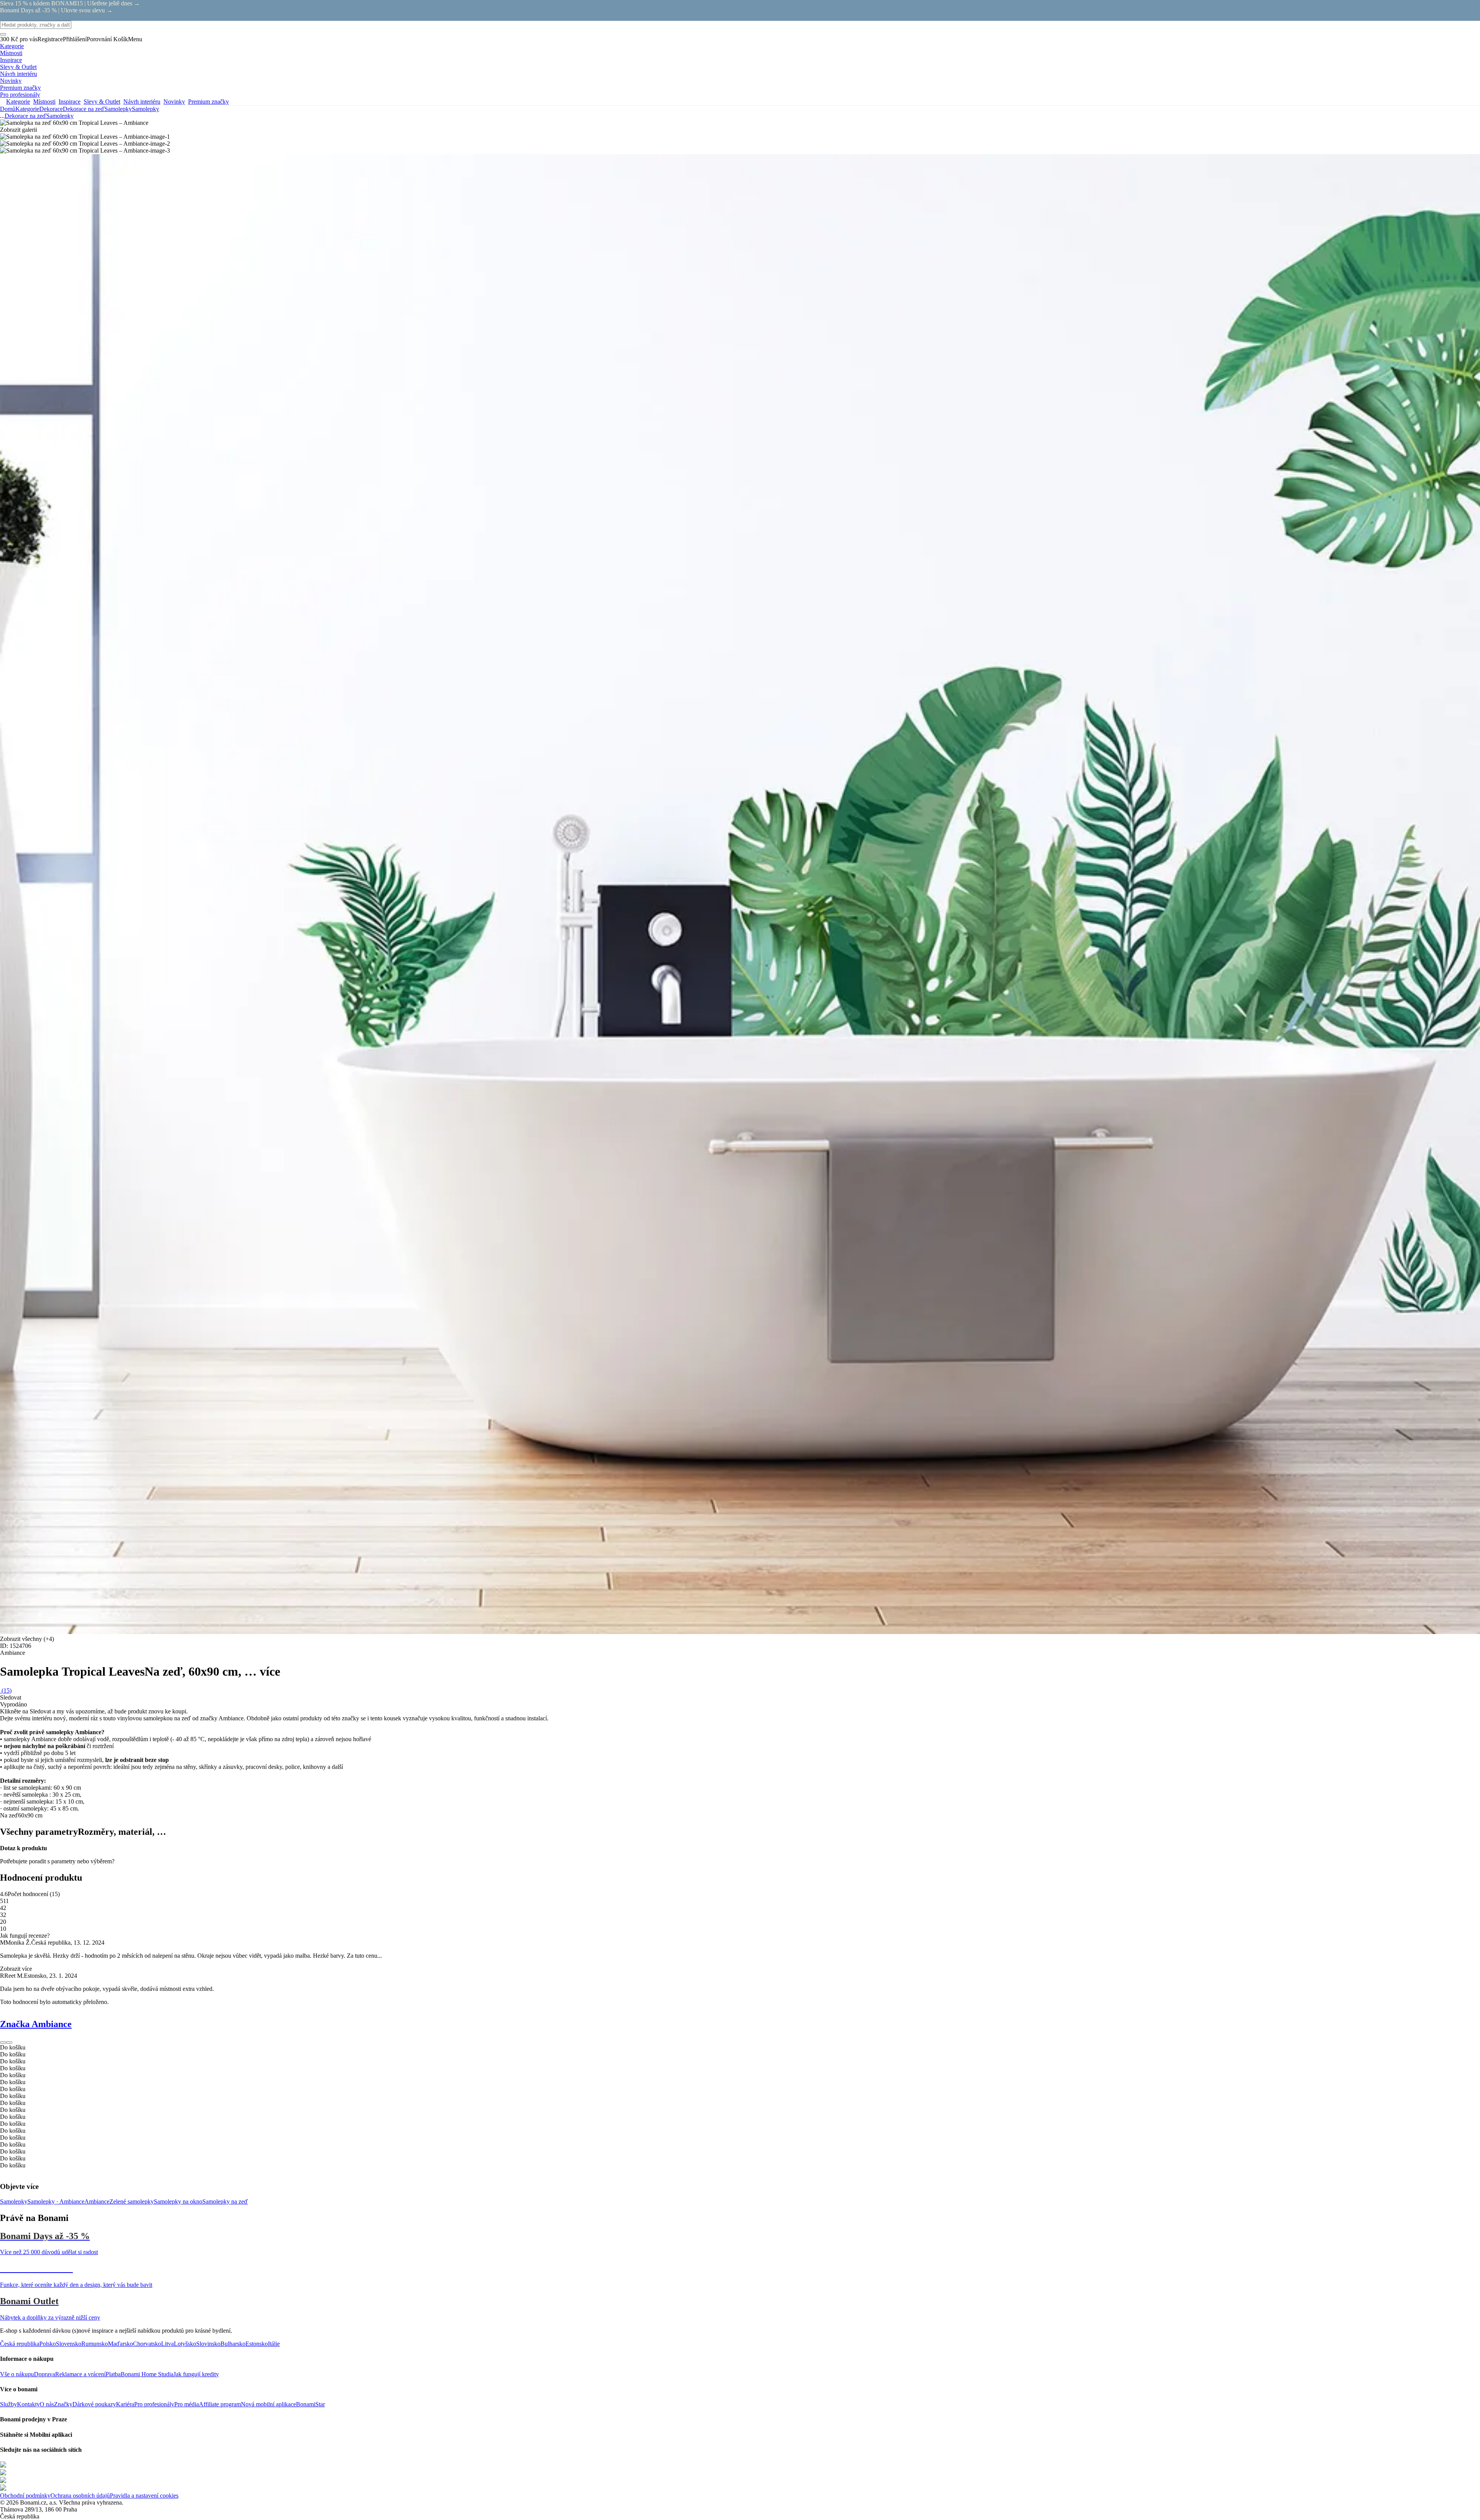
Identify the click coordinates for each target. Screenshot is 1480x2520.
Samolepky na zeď (225, 2201)
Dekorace (51, 109)
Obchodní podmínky (25, 2496)
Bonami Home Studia (147, 2374)
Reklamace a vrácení (80, 2374)
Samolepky (145, 109)
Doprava (45, 2374)
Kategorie (27, 109)
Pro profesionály (154, 2404)
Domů (8, 109)
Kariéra (125, 2404)
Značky (63, 2404)
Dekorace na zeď (84, 109)
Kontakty (28, 2404)
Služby (8, 2404)
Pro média (187, 2404)
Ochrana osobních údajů (80, 2496)
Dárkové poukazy (94, 2404)
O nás (47, 2404)
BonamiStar (310, 2404)
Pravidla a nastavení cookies (144, 2496)
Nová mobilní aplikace (268, 2404)
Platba (113, 2374)
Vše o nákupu (17, 2374)
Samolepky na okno (178, 2201)
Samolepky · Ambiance (56, 2201)
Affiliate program (220, 2404)
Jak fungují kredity (196, 2374)
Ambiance (97, 2201)
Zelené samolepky (132, 2201)
